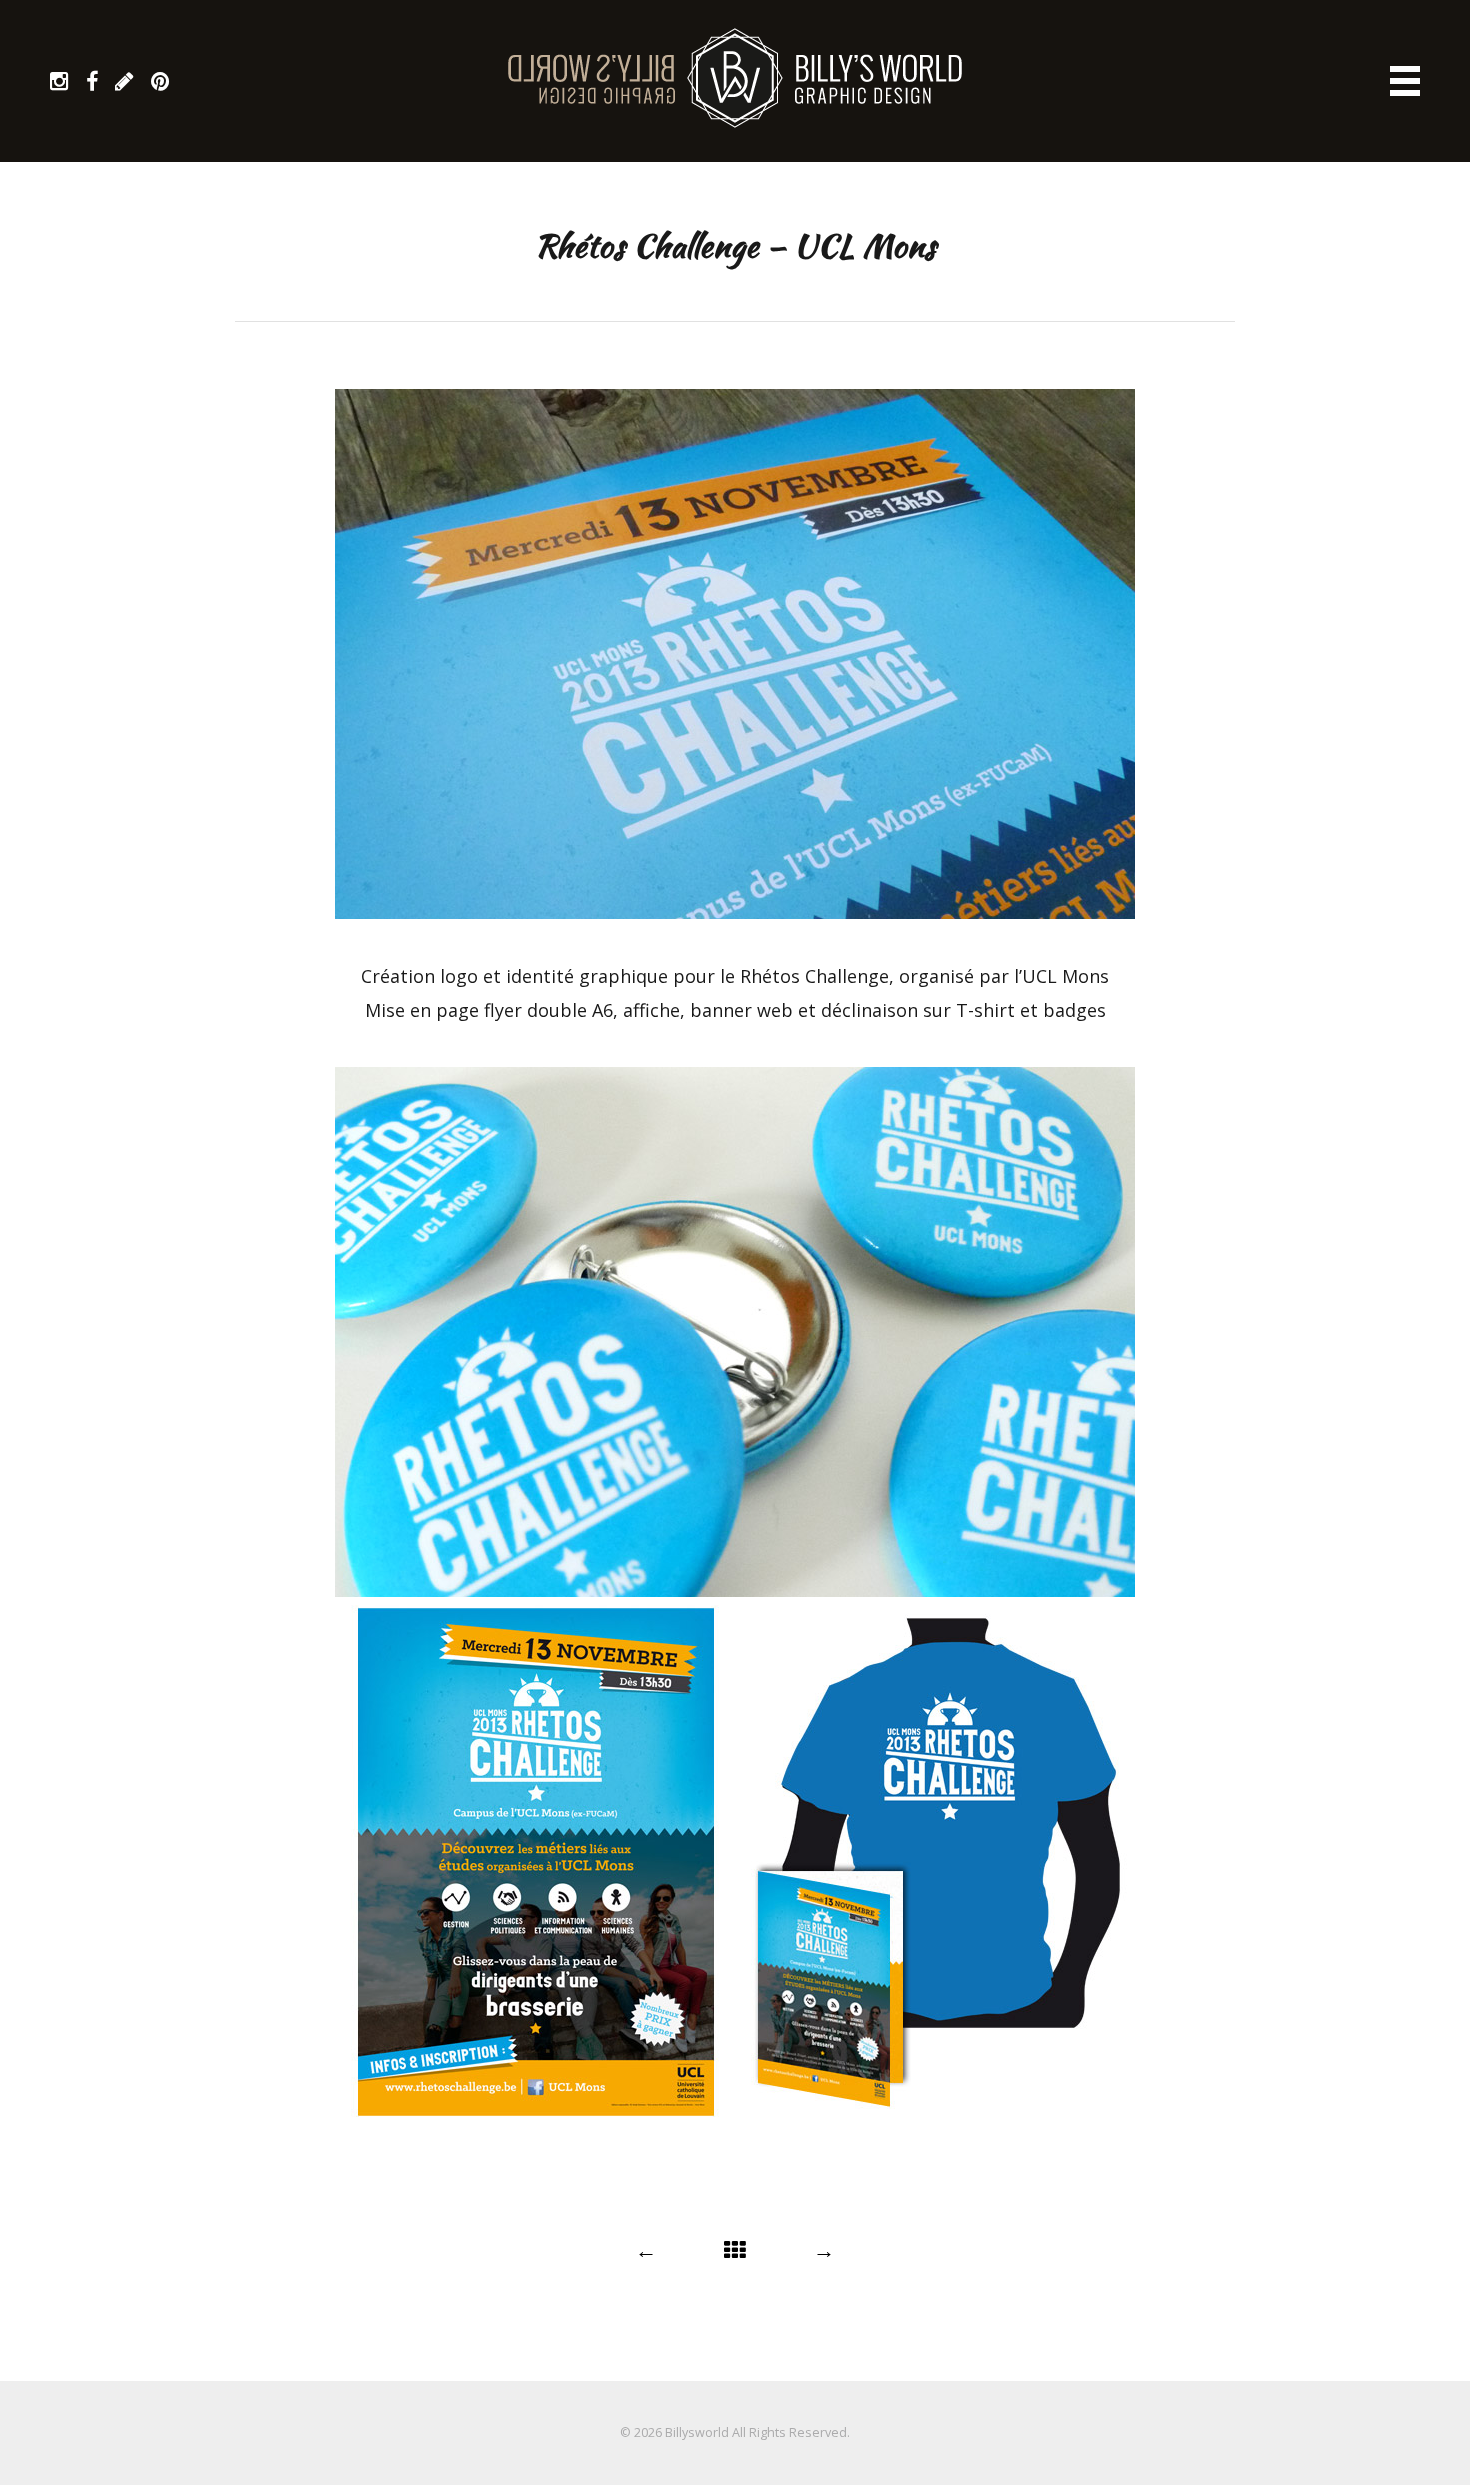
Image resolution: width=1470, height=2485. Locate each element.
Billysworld (697, 2432)
